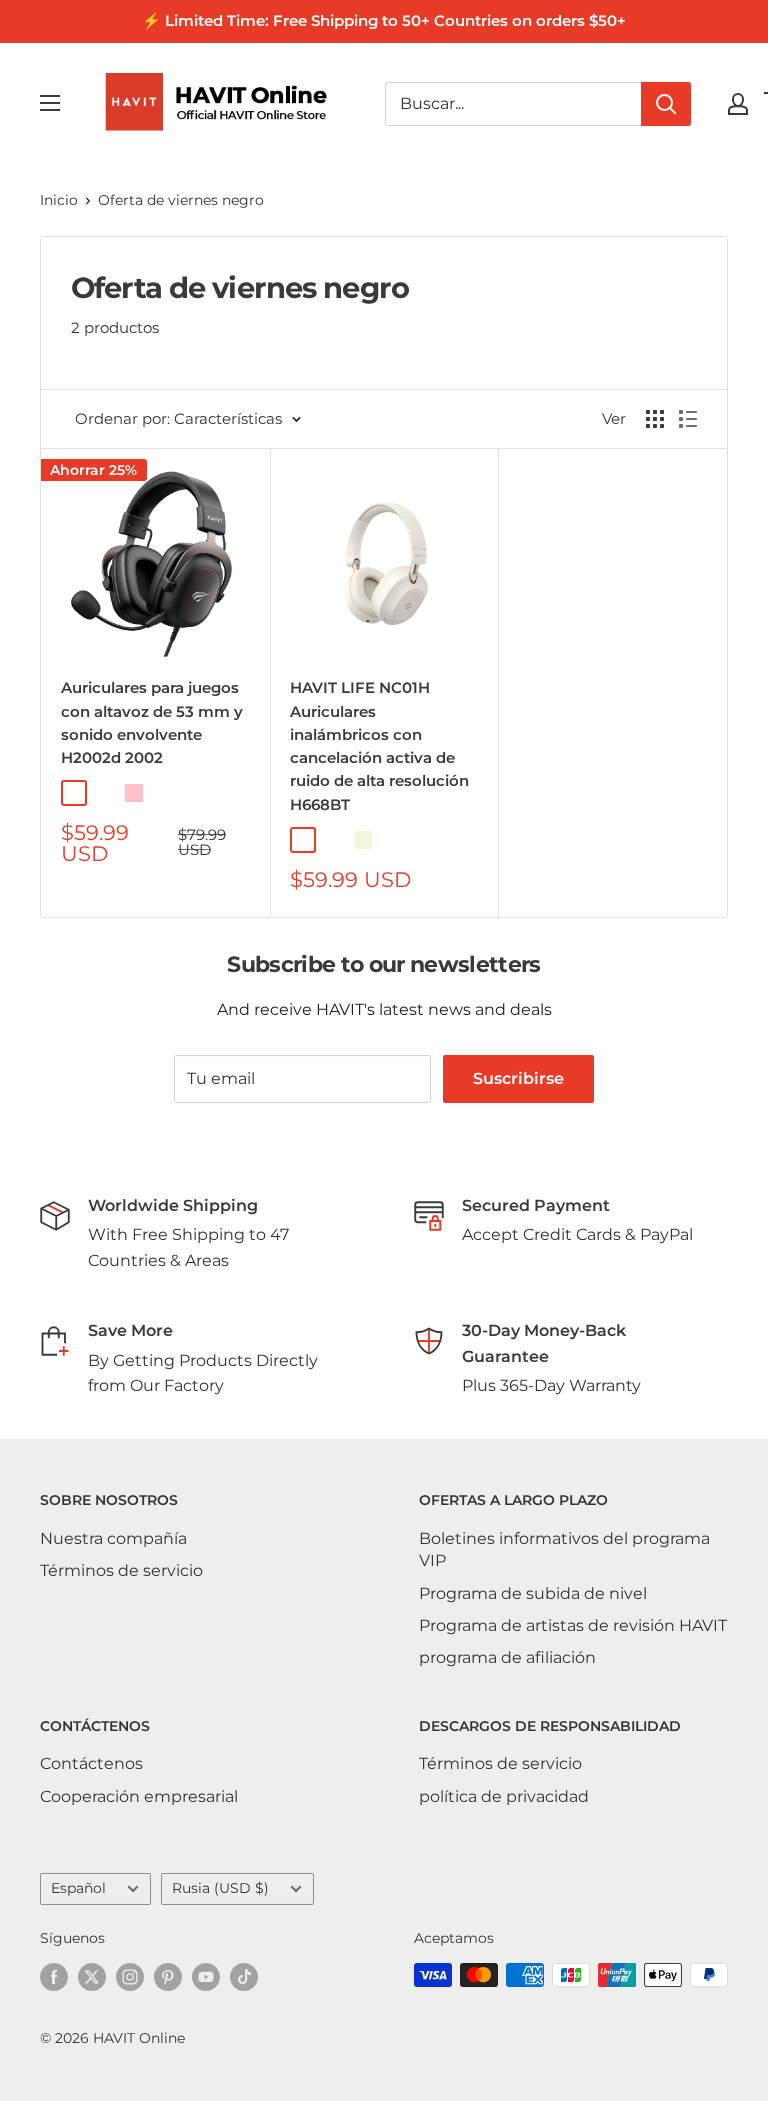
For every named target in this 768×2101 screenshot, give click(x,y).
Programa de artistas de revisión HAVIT (573, 1625)
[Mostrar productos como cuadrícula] (655, 419)
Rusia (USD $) (220, 1888)
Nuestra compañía (113, 1538)
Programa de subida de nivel (533, 1593)
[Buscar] (666, 104)
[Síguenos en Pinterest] (168, 1977)
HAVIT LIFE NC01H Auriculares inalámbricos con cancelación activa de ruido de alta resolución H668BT (379, 745)
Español (78, 1888)
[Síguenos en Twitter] (92, 1977)
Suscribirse (518, 1078)
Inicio (59, 200)
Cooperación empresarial (139, 1796)
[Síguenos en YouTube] (206, 1977)
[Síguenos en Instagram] (130, 1977)
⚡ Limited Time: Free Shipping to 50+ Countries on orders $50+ (384, 20)
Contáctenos (91, 1763)
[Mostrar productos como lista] (688, 419)
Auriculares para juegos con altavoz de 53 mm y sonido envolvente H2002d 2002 (152, 722)
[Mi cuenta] (738, 104)
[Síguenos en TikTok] (244, 1977)
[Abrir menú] (50, 103)
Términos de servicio (121, 1570)
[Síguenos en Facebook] (54, 1977)
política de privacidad (504, 1796)
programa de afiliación (507, 1657)
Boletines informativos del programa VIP (564, 1549)
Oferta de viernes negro (181, 200)
